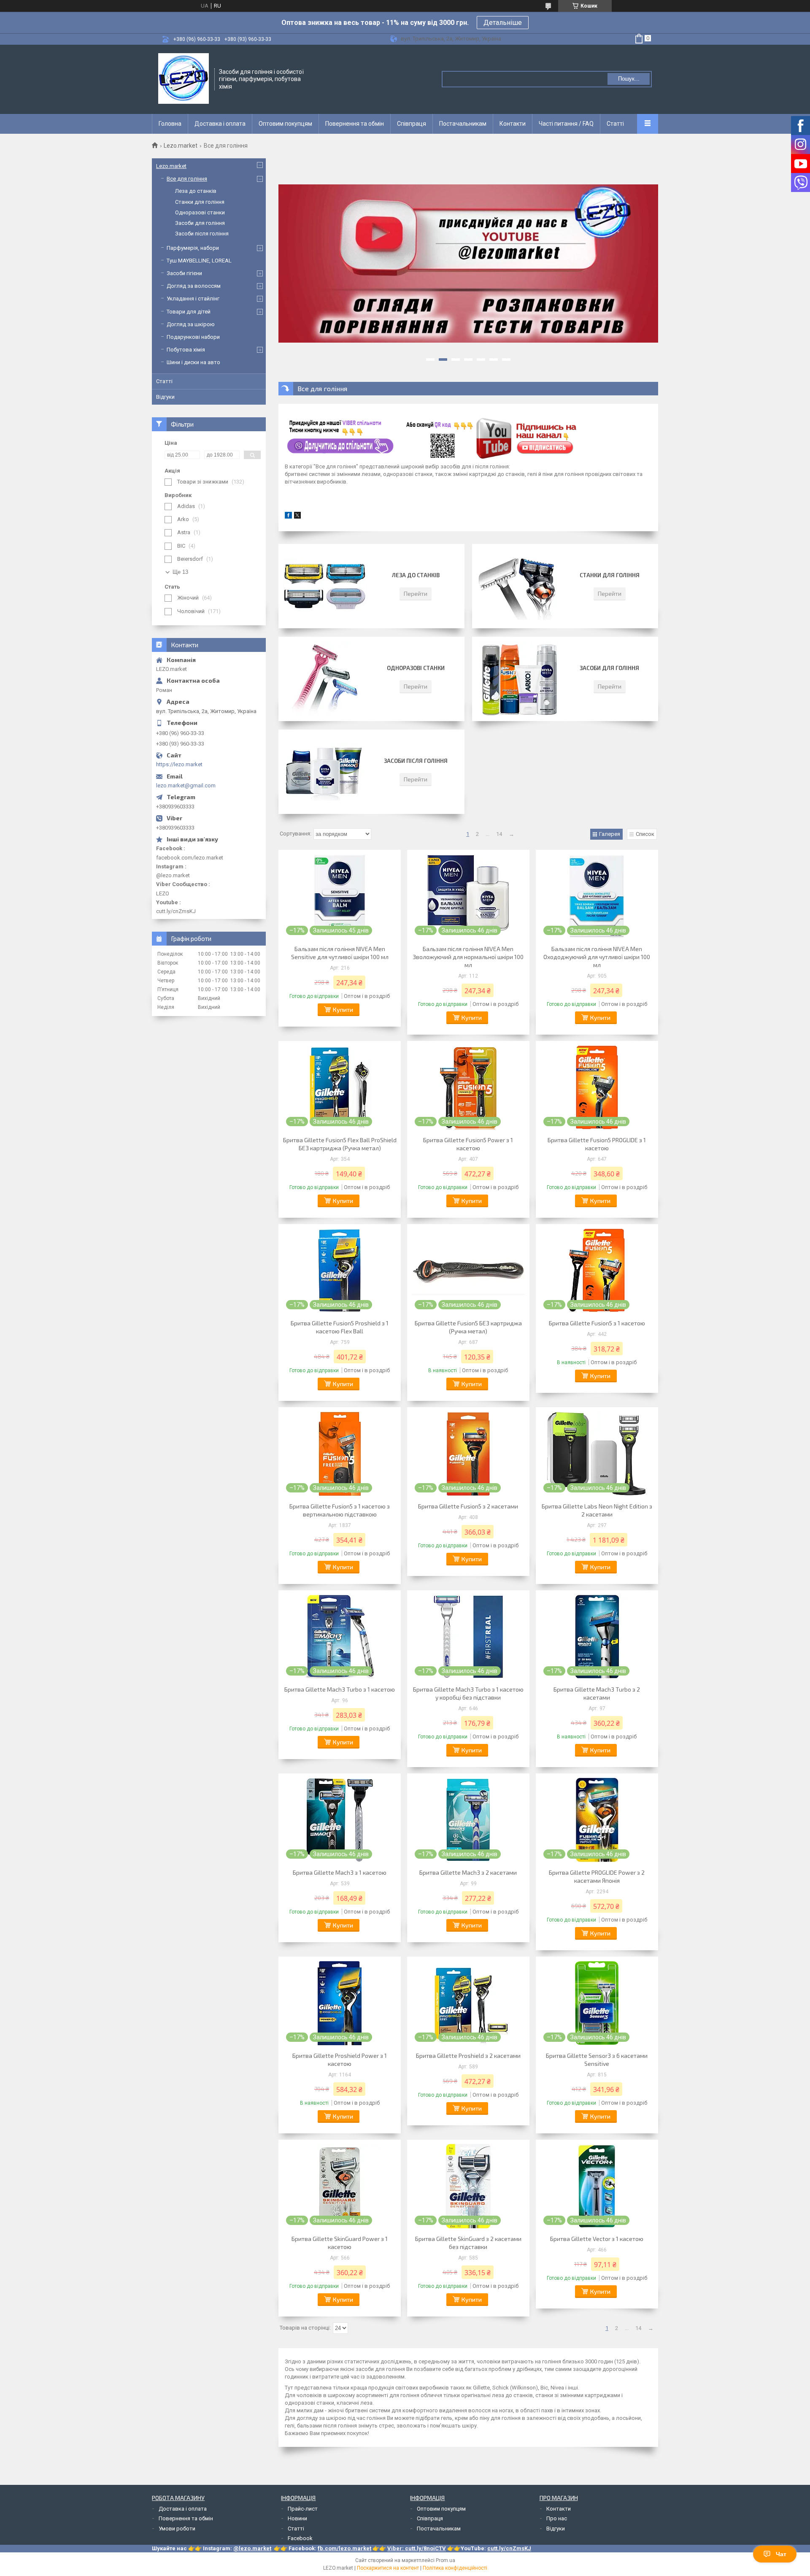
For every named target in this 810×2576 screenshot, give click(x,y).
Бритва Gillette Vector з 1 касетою (597, 2239)
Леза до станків (416, 575)
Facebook (300, 2538)
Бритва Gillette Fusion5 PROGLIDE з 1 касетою (597, 1144)
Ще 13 (180, 572)
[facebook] (288, 517)
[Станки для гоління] (518, 586)
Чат (781, 2554)
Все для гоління (187, 179)
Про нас (557, 2518)
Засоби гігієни (184, 273)
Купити (343, 1010)
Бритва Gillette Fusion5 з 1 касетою (597, 1323)
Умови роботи (177, 2529)
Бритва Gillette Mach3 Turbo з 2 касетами (597, 1693)
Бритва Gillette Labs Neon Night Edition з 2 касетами (597, 1510)
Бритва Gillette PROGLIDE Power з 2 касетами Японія (597, 1876)
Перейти (416, 593)
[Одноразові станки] (325, 679)
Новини (297, 2518)
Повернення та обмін (355, 124)
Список (645, 834)
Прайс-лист (303, 2509)
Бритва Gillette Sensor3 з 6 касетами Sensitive (597, 2060)
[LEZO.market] (184, 78)
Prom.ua (445, 2560)
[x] (297, 517)
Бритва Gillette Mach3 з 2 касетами (468, 1872)
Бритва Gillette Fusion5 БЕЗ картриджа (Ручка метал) (468, 1327)
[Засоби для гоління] (518, 679)
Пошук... (629, 79)
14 (499, 834)
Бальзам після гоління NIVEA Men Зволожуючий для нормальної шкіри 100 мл (468, 957)
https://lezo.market (179, 764)
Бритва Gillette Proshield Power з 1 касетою (340, 2060)
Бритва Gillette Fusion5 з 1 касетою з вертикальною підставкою (340, 1510)
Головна (170, 124)
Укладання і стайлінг (193, 299)
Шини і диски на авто (193, 362)
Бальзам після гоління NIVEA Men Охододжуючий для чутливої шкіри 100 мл (597, 957)
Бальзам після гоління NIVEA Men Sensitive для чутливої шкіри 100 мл (340, 953)
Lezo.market (181, 146)
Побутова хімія (186, 350)
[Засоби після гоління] (325, 772)
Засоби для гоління (609, 668)
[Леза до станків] (325, 586)
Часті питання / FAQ (566, 124)
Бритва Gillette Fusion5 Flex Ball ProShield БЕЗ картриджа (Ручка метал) (340, 1144)
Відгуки (165, 397)
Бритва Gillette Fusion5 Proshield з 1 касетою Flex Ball (340, 1327)
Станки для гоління (610, 575)
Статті (615, 124)
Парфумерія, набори (193, 248)
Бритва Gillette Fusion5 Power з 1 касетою (468, 1144)
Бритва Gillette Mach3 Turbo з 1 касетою (340, 1689)
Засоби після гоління (416, 761)
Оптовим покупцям (285, 124)
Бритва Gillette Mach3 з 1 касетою (340, 1872)
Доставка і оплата (220, 124)
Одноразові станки (416, 668)
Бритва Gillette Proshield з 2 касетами (468, 2056)
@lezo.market (252, 2548)
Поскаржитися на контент (388, 2568)
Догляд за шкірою (191, 324)
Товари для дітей (189, 312)
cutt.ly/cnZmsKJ (509, 2548)
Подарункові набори (193, 337)
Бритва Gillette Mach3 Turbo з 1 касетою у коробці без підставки (468, 1693)
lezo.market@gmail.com (186, 785)
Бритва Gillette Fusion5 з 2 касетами (468, 1506)
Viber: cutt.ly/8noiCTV (417, 2548)
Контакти (513, 124)
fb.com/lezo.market (344, 2548)
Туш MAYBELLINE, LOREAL (199, 261)
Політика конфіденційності (455, 2568)
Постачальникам (463, 124)
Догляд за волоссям (194, 286)
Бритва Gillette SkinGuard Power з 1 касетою (340, 2243)
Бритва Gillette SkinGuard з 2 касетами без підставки (468, 2243)
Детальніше (503, 23)
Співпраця (412, 124)
